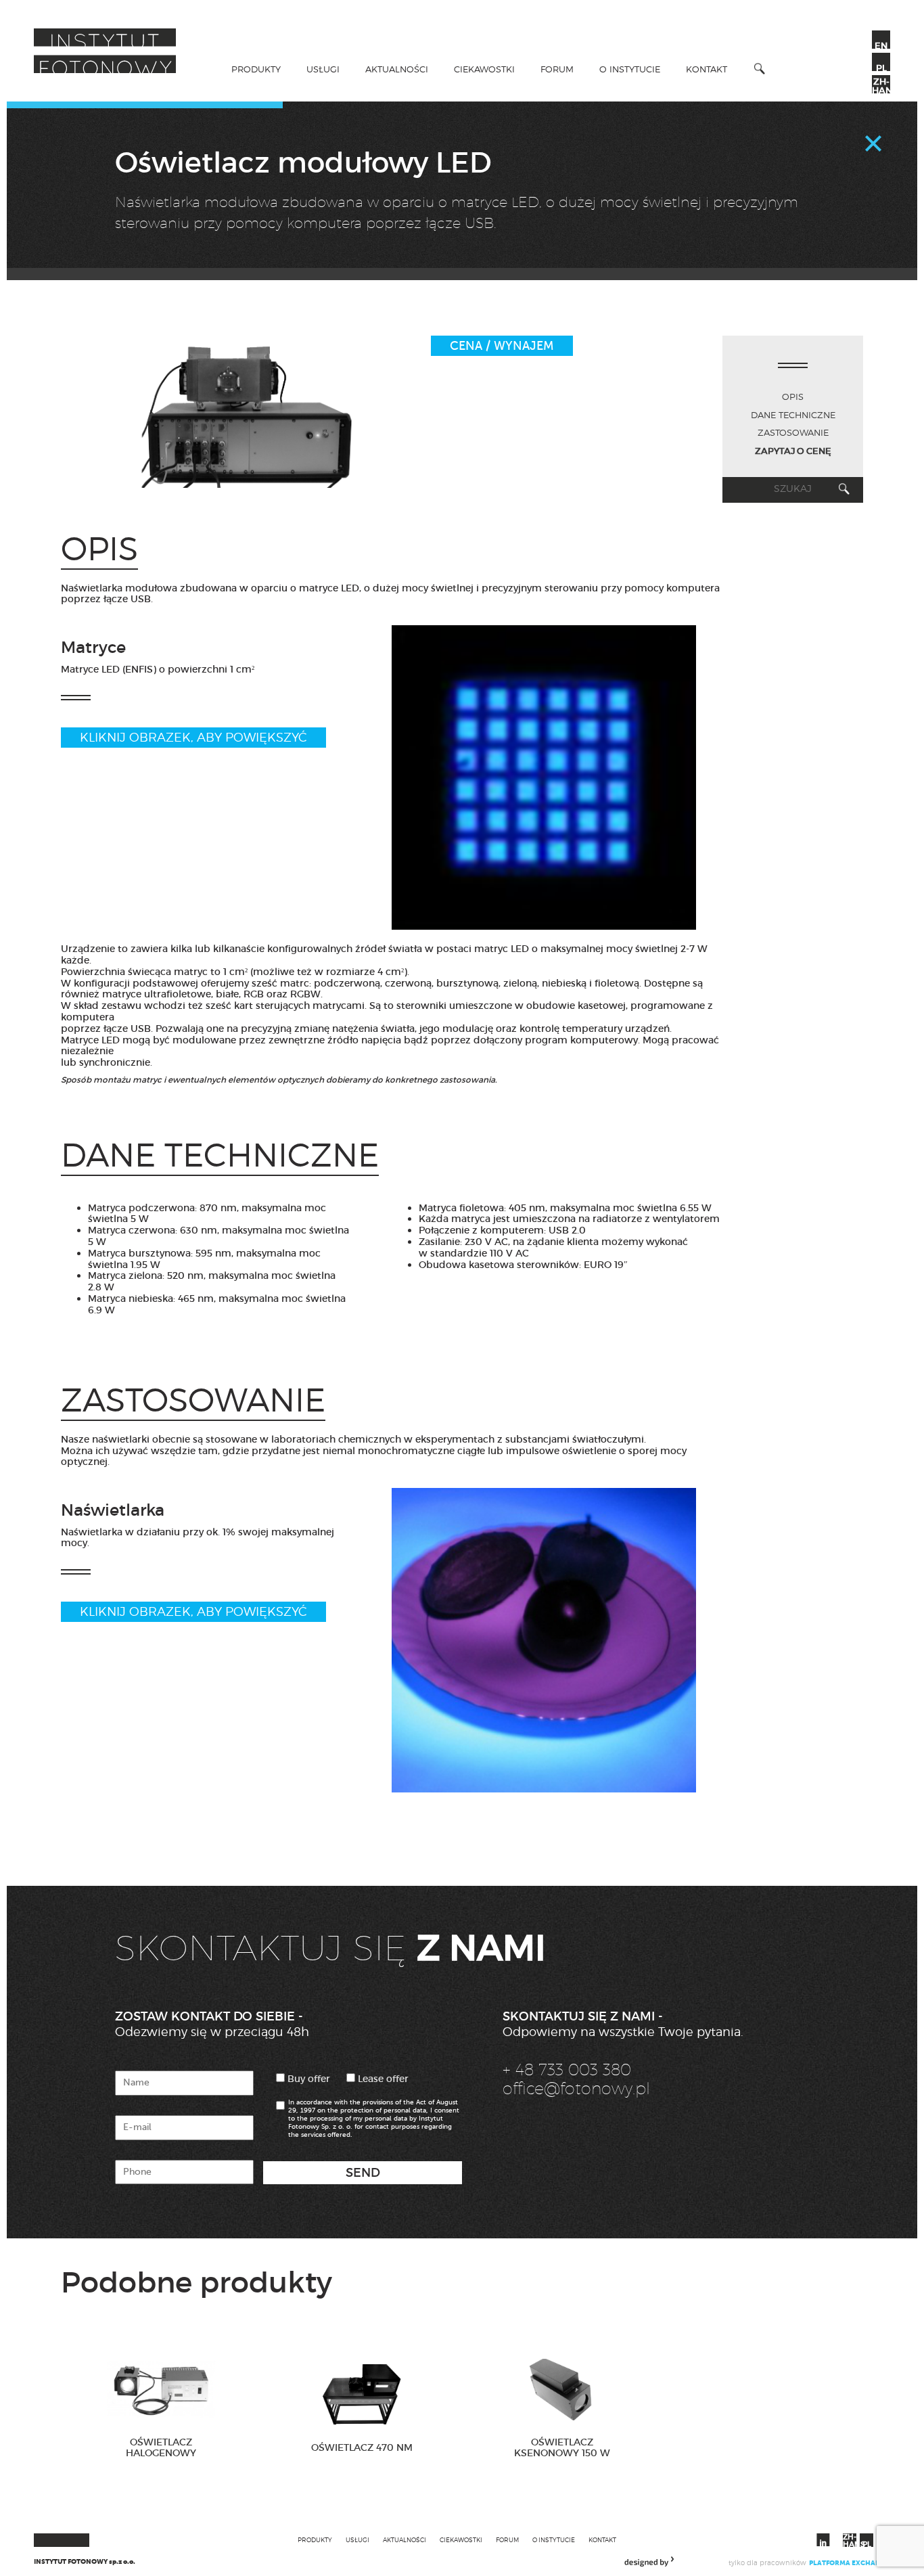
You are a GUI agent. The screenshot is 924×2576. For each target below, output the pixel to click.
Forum (557, 69)
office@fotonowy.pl (576, 2088)
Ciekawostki (484, 69)
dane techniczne (793, 415)
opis (793, 397)
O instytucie (630, 69)
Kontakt (707, 69)
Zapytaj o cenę (793, 451)
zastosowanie (793, 432)
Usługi (323, 69)
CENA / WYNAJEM (502, 346)
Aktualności (397, 69)
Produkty (256, 69)
